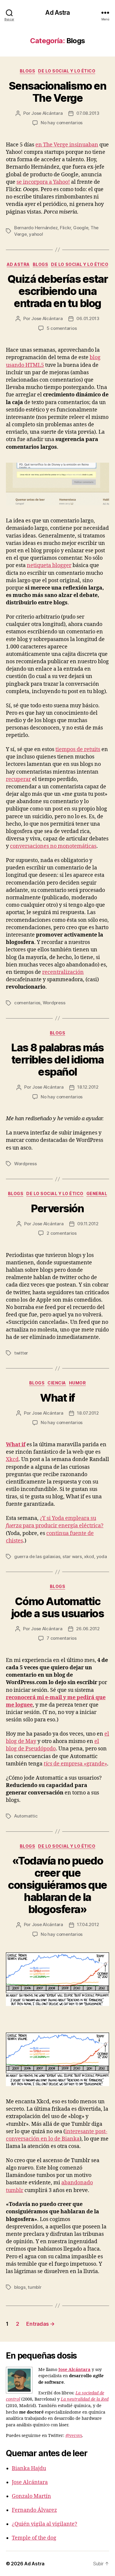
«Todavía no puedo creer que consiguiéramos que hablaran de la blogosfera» (57, 1885)
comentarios (27, 1003)
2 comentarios (62, 1233)
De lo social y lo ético (67, 71)
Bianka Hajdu (29, 2468)
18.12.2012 (88, 1087)
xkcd (89, 1556)
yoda (102, 1556)
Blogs (28, 71)
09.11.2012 (88, 1224)
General (97, 1193)
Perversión (57, 1208)
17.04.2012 (88, 1924)
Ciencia (57, 1383)
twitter (21, 1353)
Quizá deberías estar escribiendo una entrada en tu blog (57, 291)
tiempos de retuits (78, 749)
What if (57, 1398)
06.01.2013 (88, 318)
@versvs (74, 2436)
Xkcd (12, 1459)
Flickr (65, 228)
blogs (20, 2287)
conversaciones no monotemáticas (53, 846)
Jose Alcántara (47, 113)
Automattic (26, 1816)
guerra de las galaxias (37, 1556)
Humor (78, 1383)
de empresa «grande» (75, 1764)
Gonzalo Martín (31, 2496)
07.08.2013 (88, 113)
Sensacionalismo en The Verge (57, 92)
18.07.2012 (88, 1413)
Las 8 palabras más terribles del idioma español (57, 1060)
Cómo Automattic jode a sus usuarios (58, 1607)
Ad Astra (57, 13)
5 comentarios (62, 328)
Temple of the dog (34, 2538)
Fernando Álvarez (34, 2510)
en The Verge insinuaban (67, 145)
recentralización (63, 972)
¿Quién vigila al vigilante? (45, 2524)
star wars (72, 1556)
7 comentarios (62, 1638)
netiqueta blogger (49, 565)
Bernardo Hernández (36, 228)
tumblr (34, 2287)
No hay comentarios (62, 123)
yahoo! (36, 234)
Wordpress (54, 1003)
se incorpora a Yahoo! (43, 182)
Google (81, 228)
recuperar (18, 779)
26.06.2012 (88, 1629)
